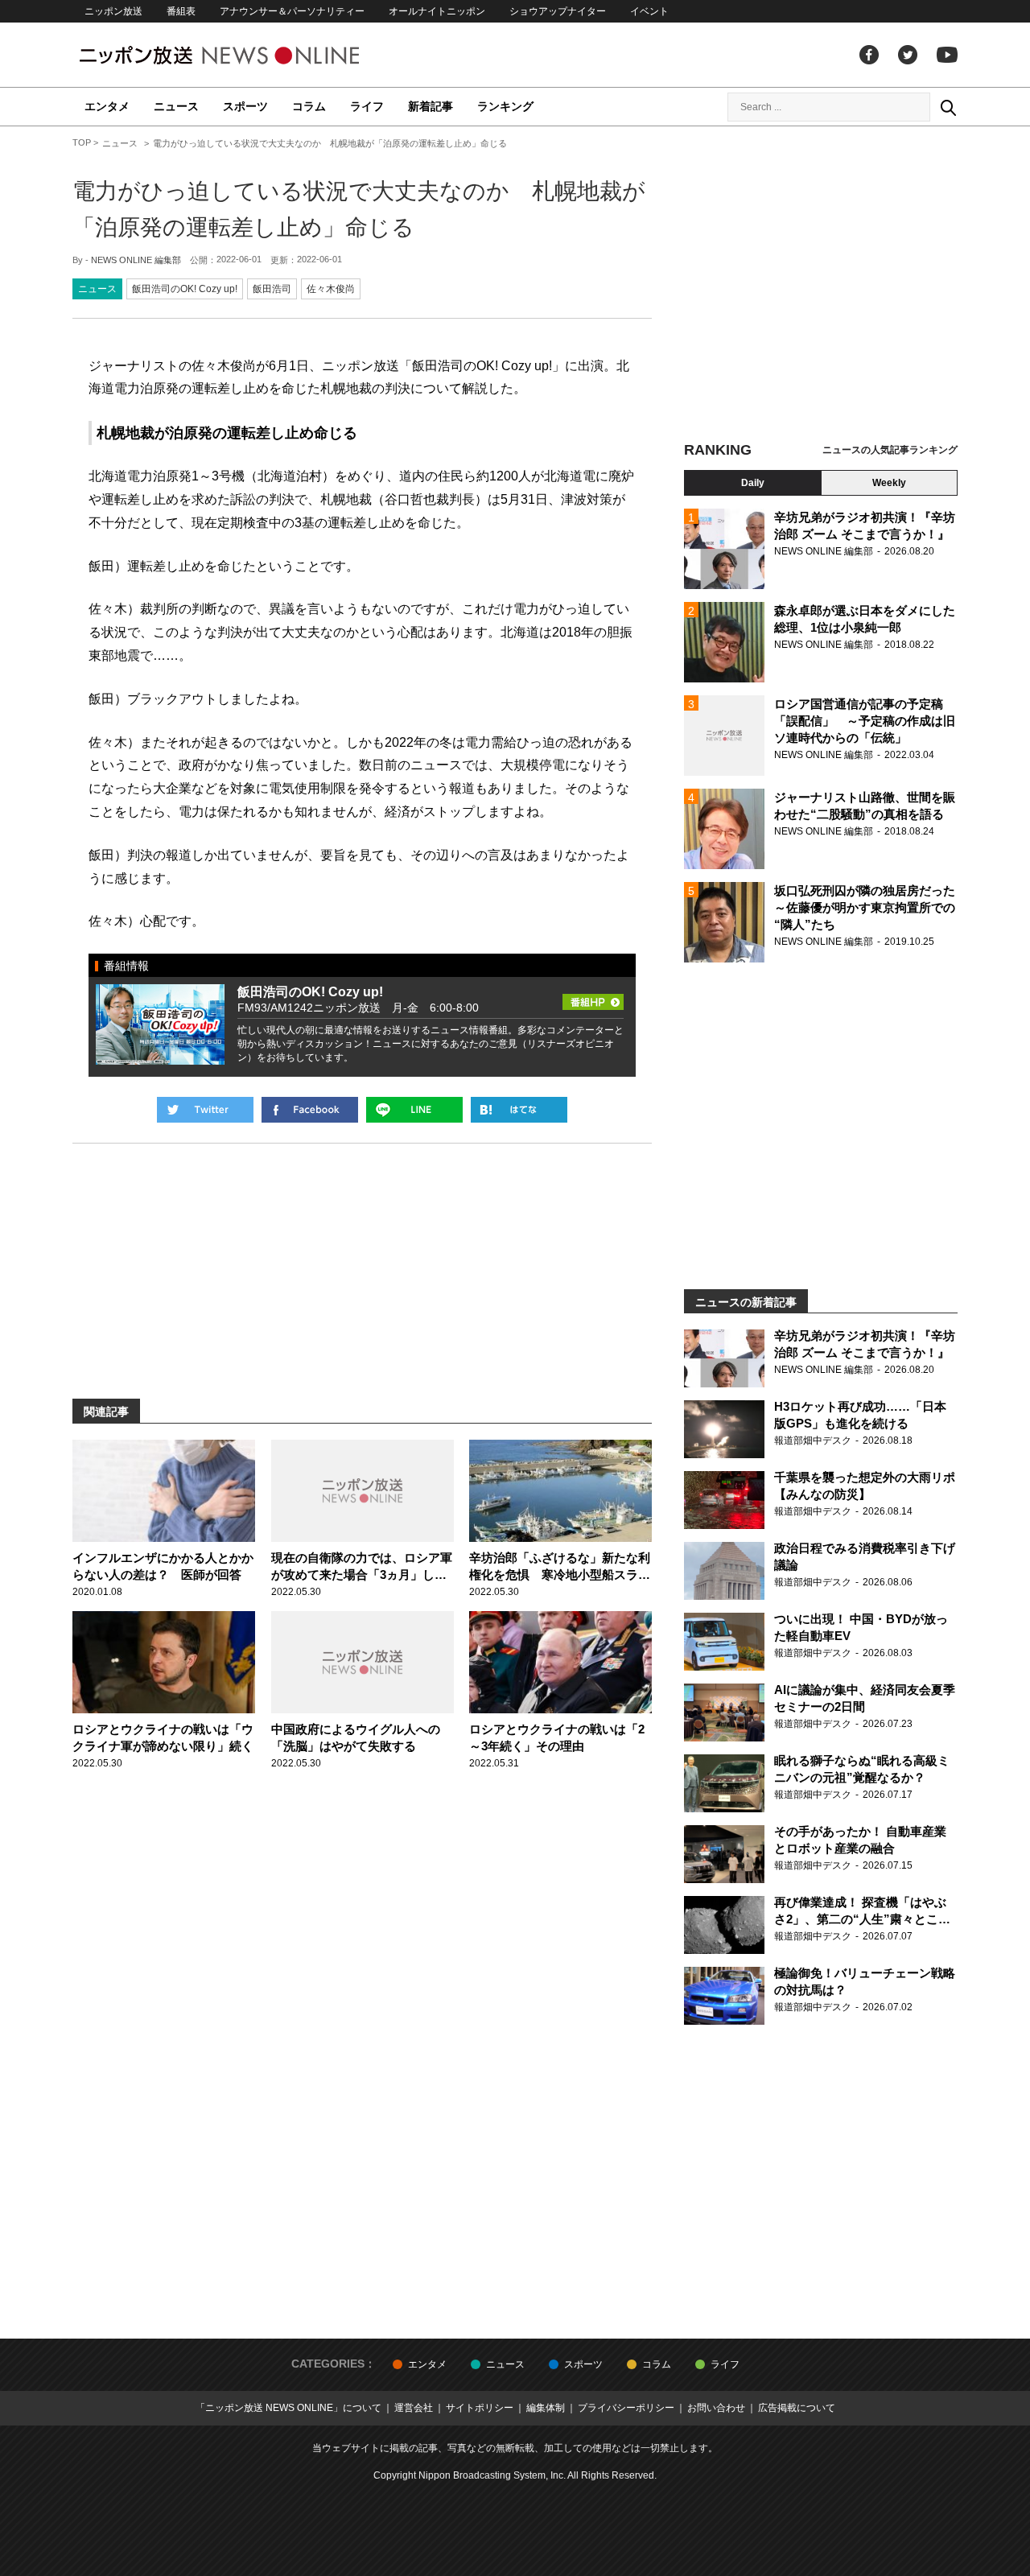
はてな (519, 1110)
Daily (753, 483)
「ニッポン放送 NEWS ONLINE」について (288, 2408)
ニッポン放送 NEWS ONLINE (249, 55)
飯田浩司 (272, 289)
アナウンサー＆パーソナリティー (292, 11)
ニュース (176, 106)
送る (414, 1110)
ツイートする (205, 1110)
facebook (869, 55)
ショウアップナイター (558, 11)
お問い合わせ (716, 2408)
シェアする (310, 1110)
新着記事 (431, 106)
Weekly (889, 483)
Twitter (908, 55)
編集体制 (546, 2408)
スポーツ (245, 106)
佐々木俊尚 (331, 289)
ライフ (367, 106)
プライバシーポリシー (626, 2408)
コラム (309, 106)
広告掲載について (797, 2408)
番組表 (181, 11)
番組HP (593, 997)
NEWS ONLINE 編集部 (136, 260)
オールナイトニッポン (437, 11)
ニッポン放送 (113, 11)
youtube (947, 55)
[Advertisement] (821, 286)
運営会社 (414, 2408)
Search (948, 107)
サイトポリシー (480, 2408)
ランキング (505, 106)
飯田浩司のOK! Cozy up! (185, 289)
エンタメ (107, 106)
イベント (649, 11)
